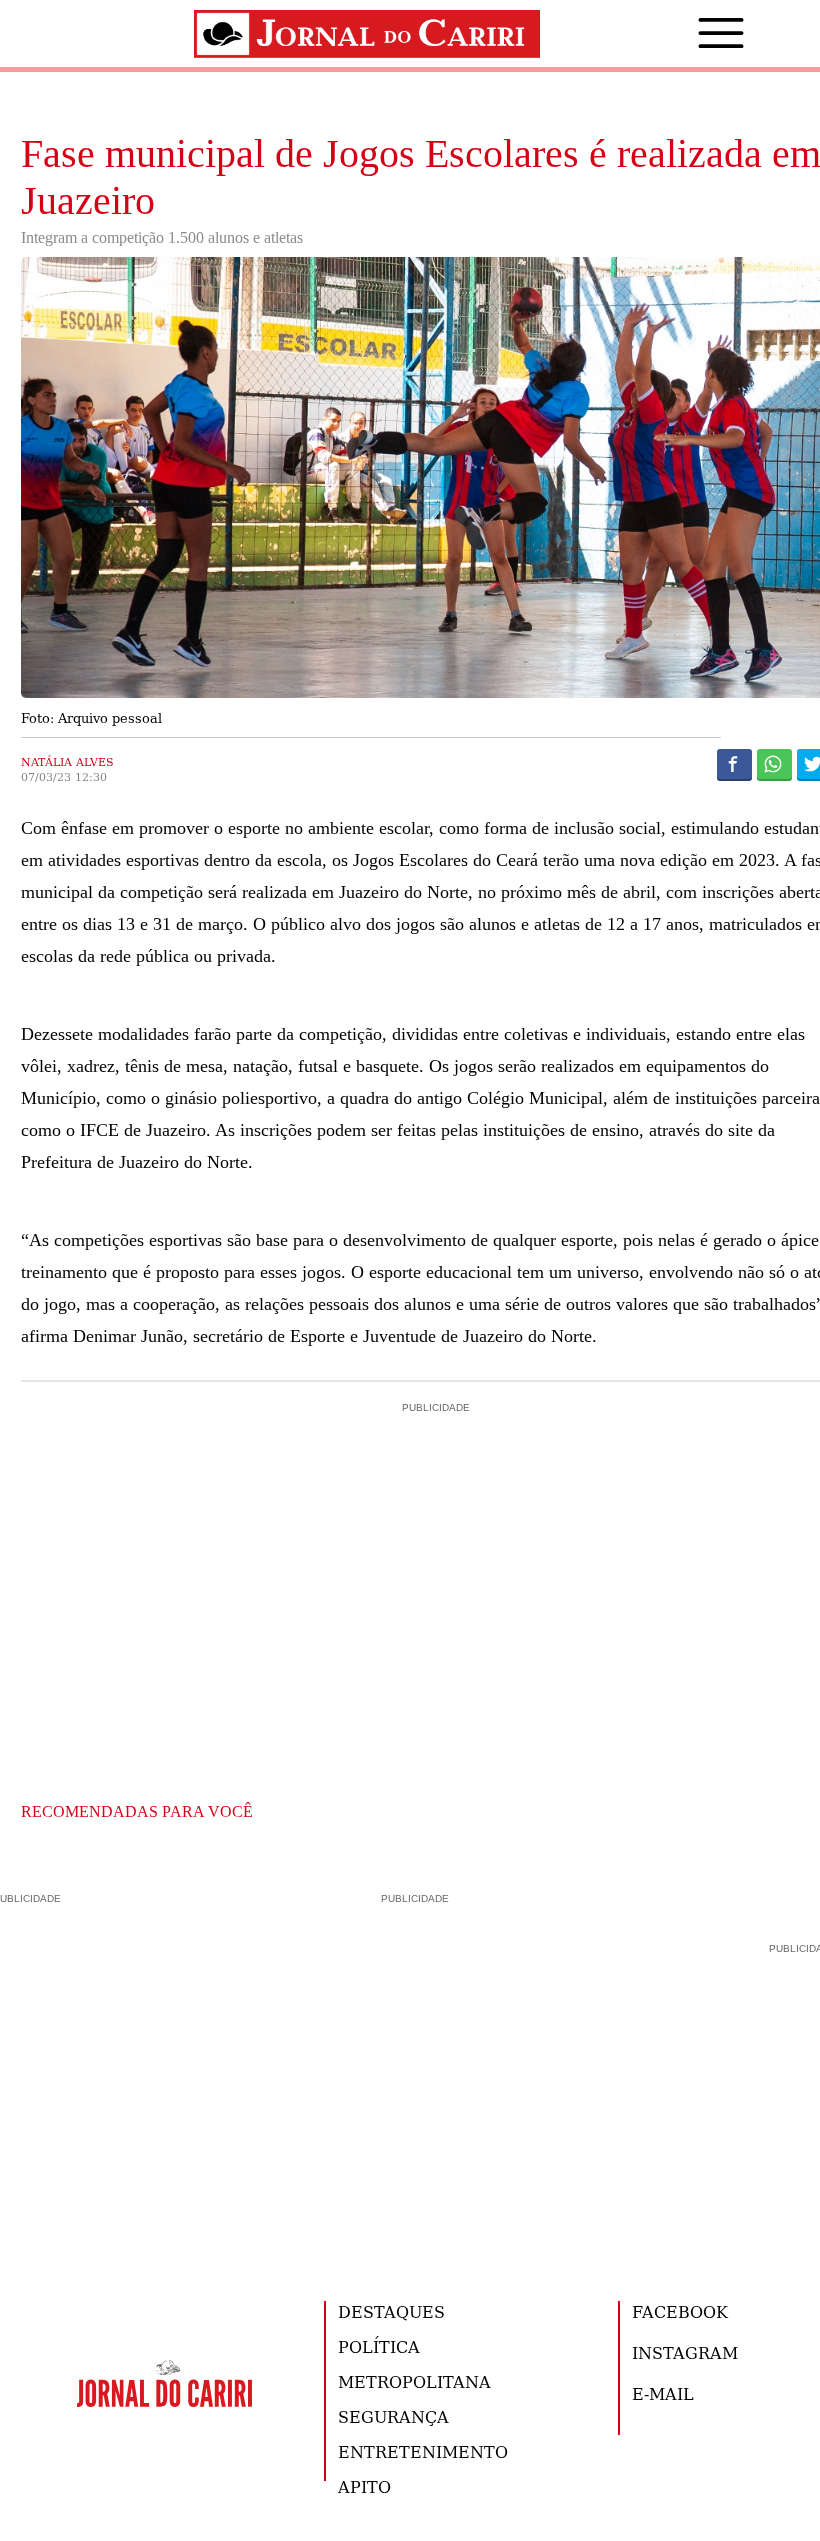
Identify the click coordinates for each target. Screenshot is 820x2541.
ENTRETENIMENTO (423, 2451)
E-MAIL (663, 2393)
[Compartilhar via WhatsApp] (774, 764)
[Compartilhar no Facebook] (734, 764)
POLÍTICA (379, 2346)
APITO (364, 2486)
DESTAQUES (391, 2311)
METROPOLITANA (414, 2381)
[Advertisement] (410, 2069)
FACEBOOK (680, 2311)
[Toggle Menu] (691, 33)
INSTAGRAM (685, 2352)
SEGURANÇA (393, 2416)
